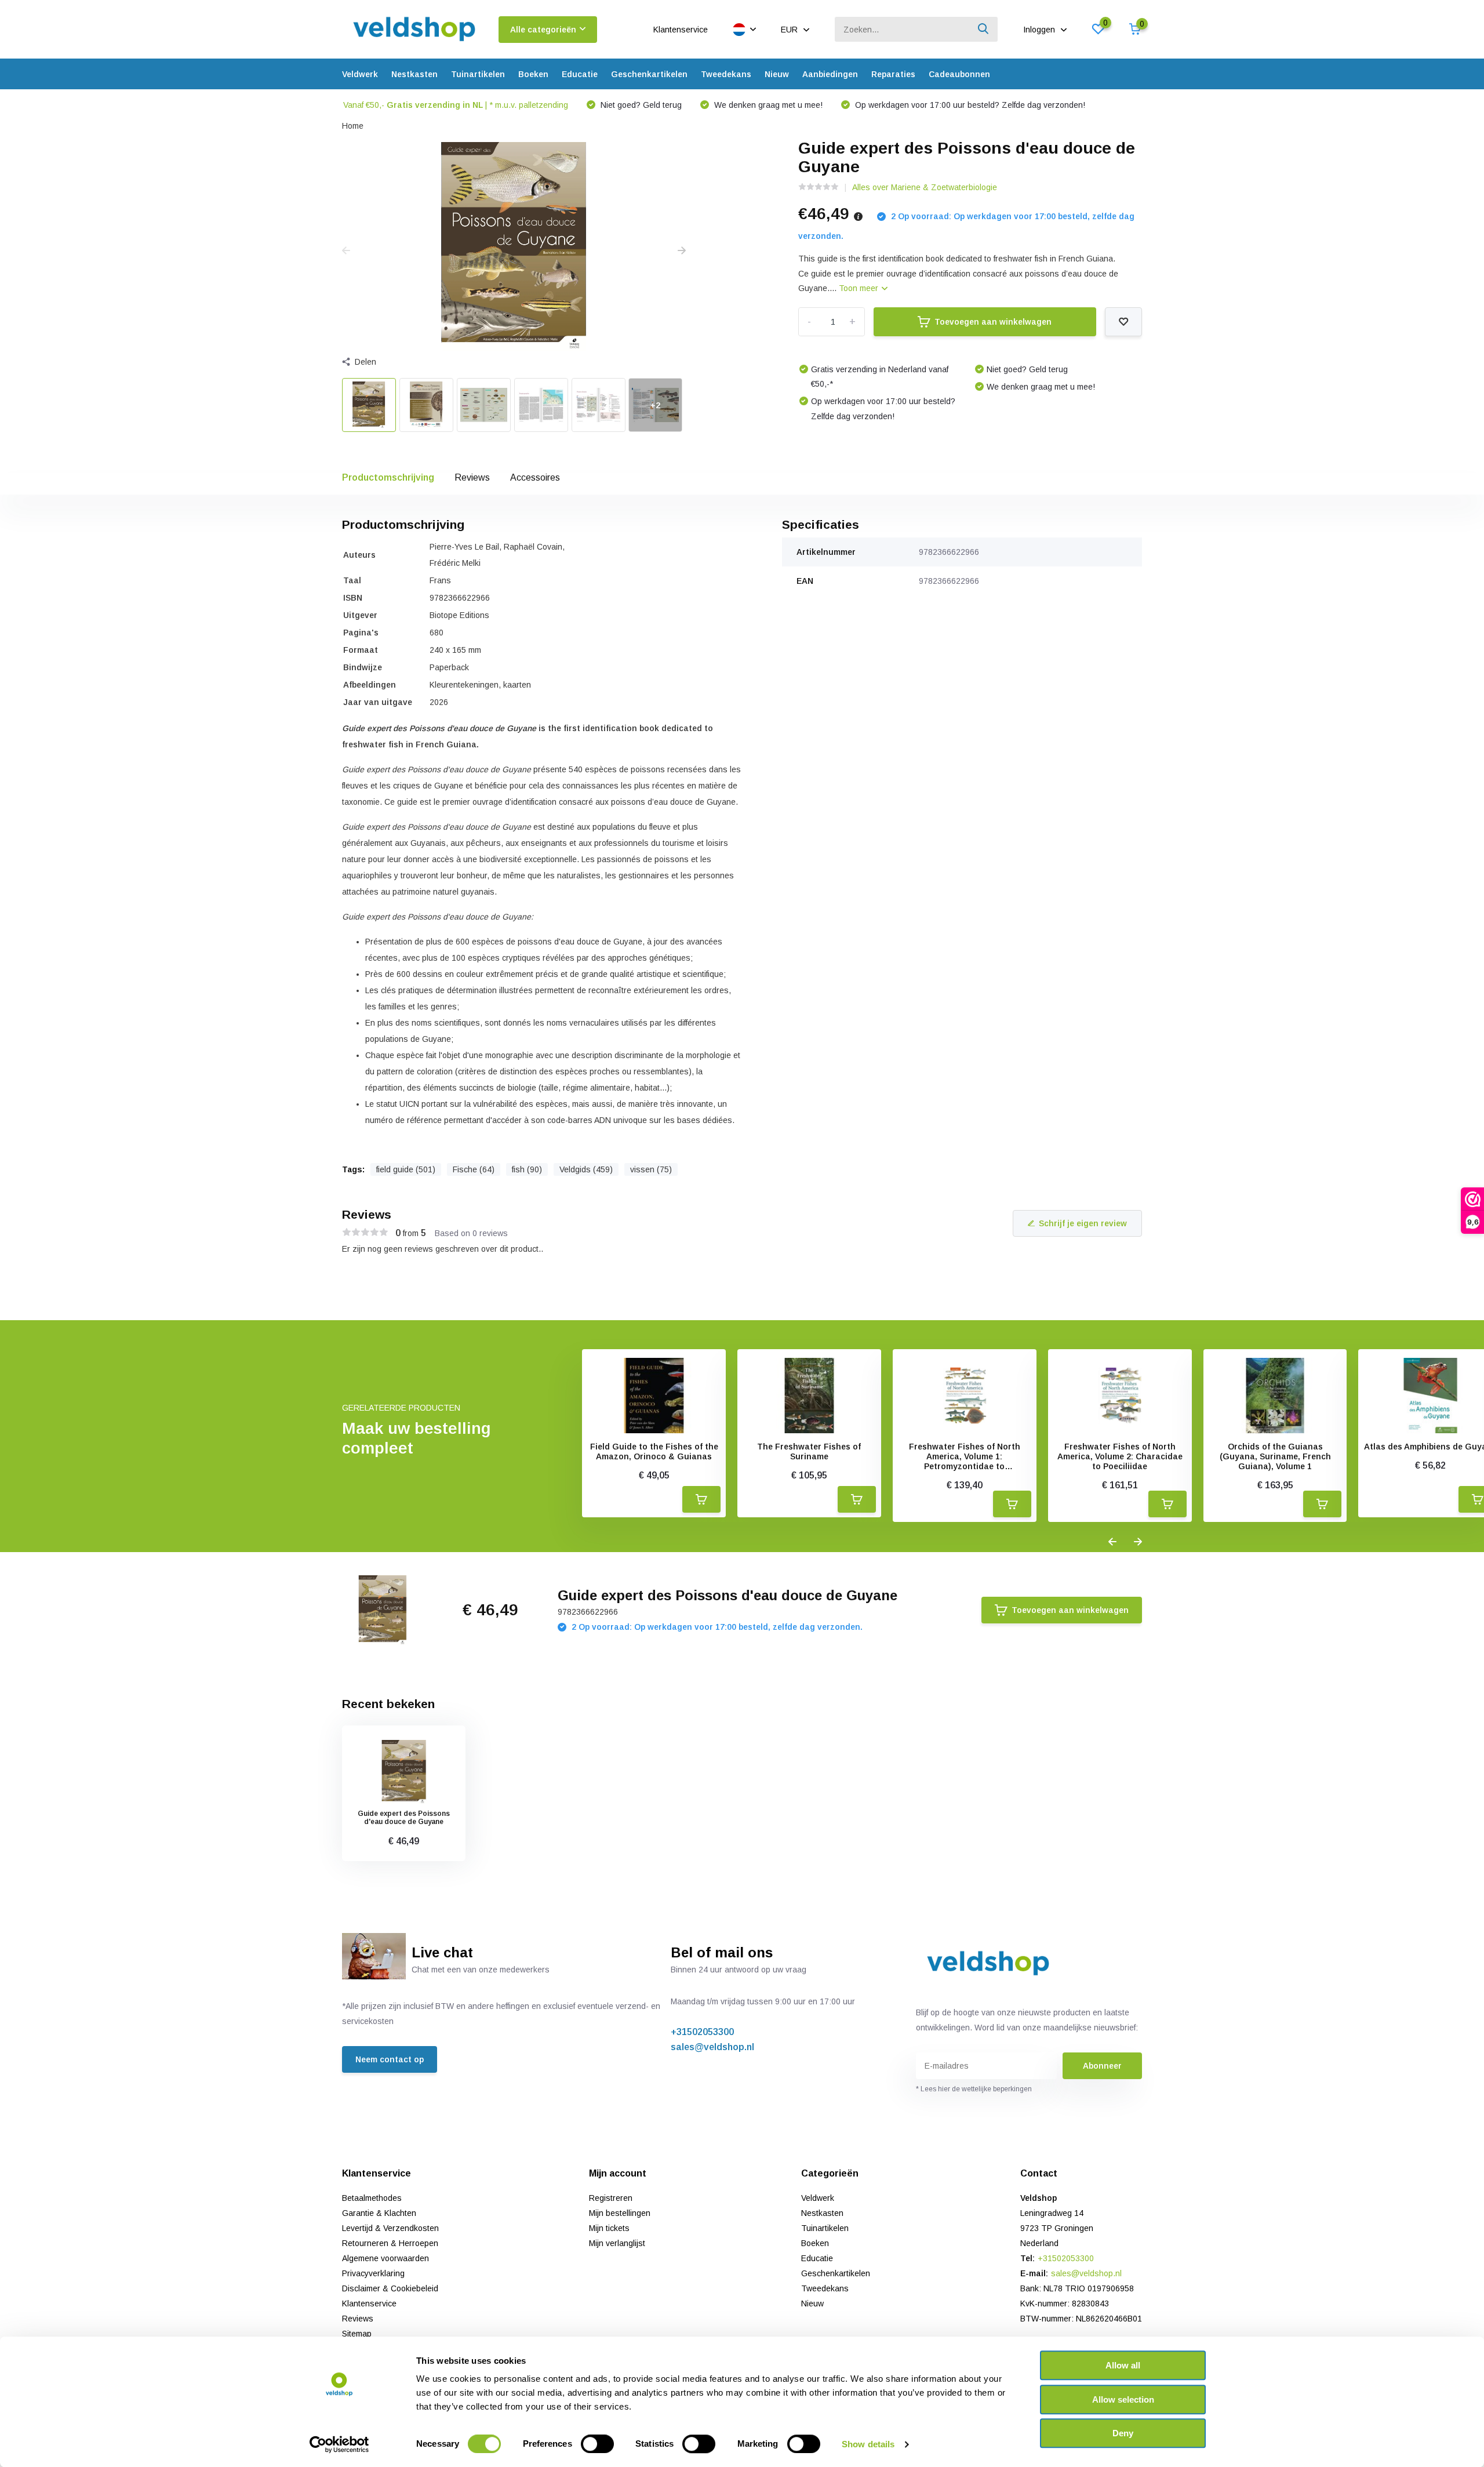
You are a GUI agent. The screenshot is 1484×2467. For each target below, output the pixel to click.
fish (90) (527, 1169)
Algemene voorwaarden (385, 2258)
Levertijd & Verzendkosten (390, 2228)
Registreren (611, 2198)
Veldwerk (360, 74)
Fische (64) (474, 1169)
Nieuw (777, 74)
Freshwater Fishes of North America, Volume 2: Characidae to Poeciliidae (1120, 1456)
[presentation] (346, 251)
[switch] (597, 2444)
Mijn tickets (609, 2228)
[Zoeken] (984, 29)
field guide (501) (406, 1169)
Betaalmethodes (372, 2198)
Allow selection (1123, 2399)
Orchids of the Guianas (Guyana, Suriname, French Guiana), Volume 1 (1275, 1456)
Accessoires (535, 477)
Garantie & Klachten (379, 2213)
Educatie (580, 74)
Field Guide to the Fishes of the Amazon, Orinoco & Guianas (654, 1452)
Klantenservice (681, 30)
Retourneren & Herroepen (390, 2243)
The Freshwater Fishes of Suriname (809, 1452)
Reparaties (893, 74)
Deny (1123, 2433)
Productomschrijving (388, 477)
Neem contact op (390, 2059)
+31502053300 (702, 2032)
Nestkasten (414, 74)
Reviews (472, 477)
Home (353, 126)
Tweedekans (726, 74)
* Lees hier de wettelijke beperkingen (974, 2089)
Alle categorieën (543, 30)
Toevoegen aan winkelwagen (993, 322)
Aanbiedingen (830, 74)
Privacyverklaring (373, 2273)
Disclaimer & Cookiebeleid (390, 2288)
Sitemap (357, 2334)
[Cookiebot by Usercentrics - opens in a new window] (339, 2444)
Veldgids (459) (586, 1169)
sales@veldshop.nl (712, 2047)
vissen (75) (651, 1169)
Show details (868, 2444)
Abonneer (1102, 2066)
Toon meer (860, 288)
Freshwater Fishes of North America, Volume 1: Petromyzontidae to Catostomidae (965, 1456)
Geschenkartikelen (649, 74)
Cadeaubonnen (959, 74)
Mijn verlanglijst (617, 2243)
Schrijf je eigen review (1083, 1223)
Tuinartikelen (478, 74)
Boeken (533, 74)
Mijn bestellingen (620, 2213)
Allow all (1123, 2365)
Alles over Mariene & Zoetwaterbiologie (925, 187)
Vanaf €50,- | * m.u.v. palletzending (456, 105)
